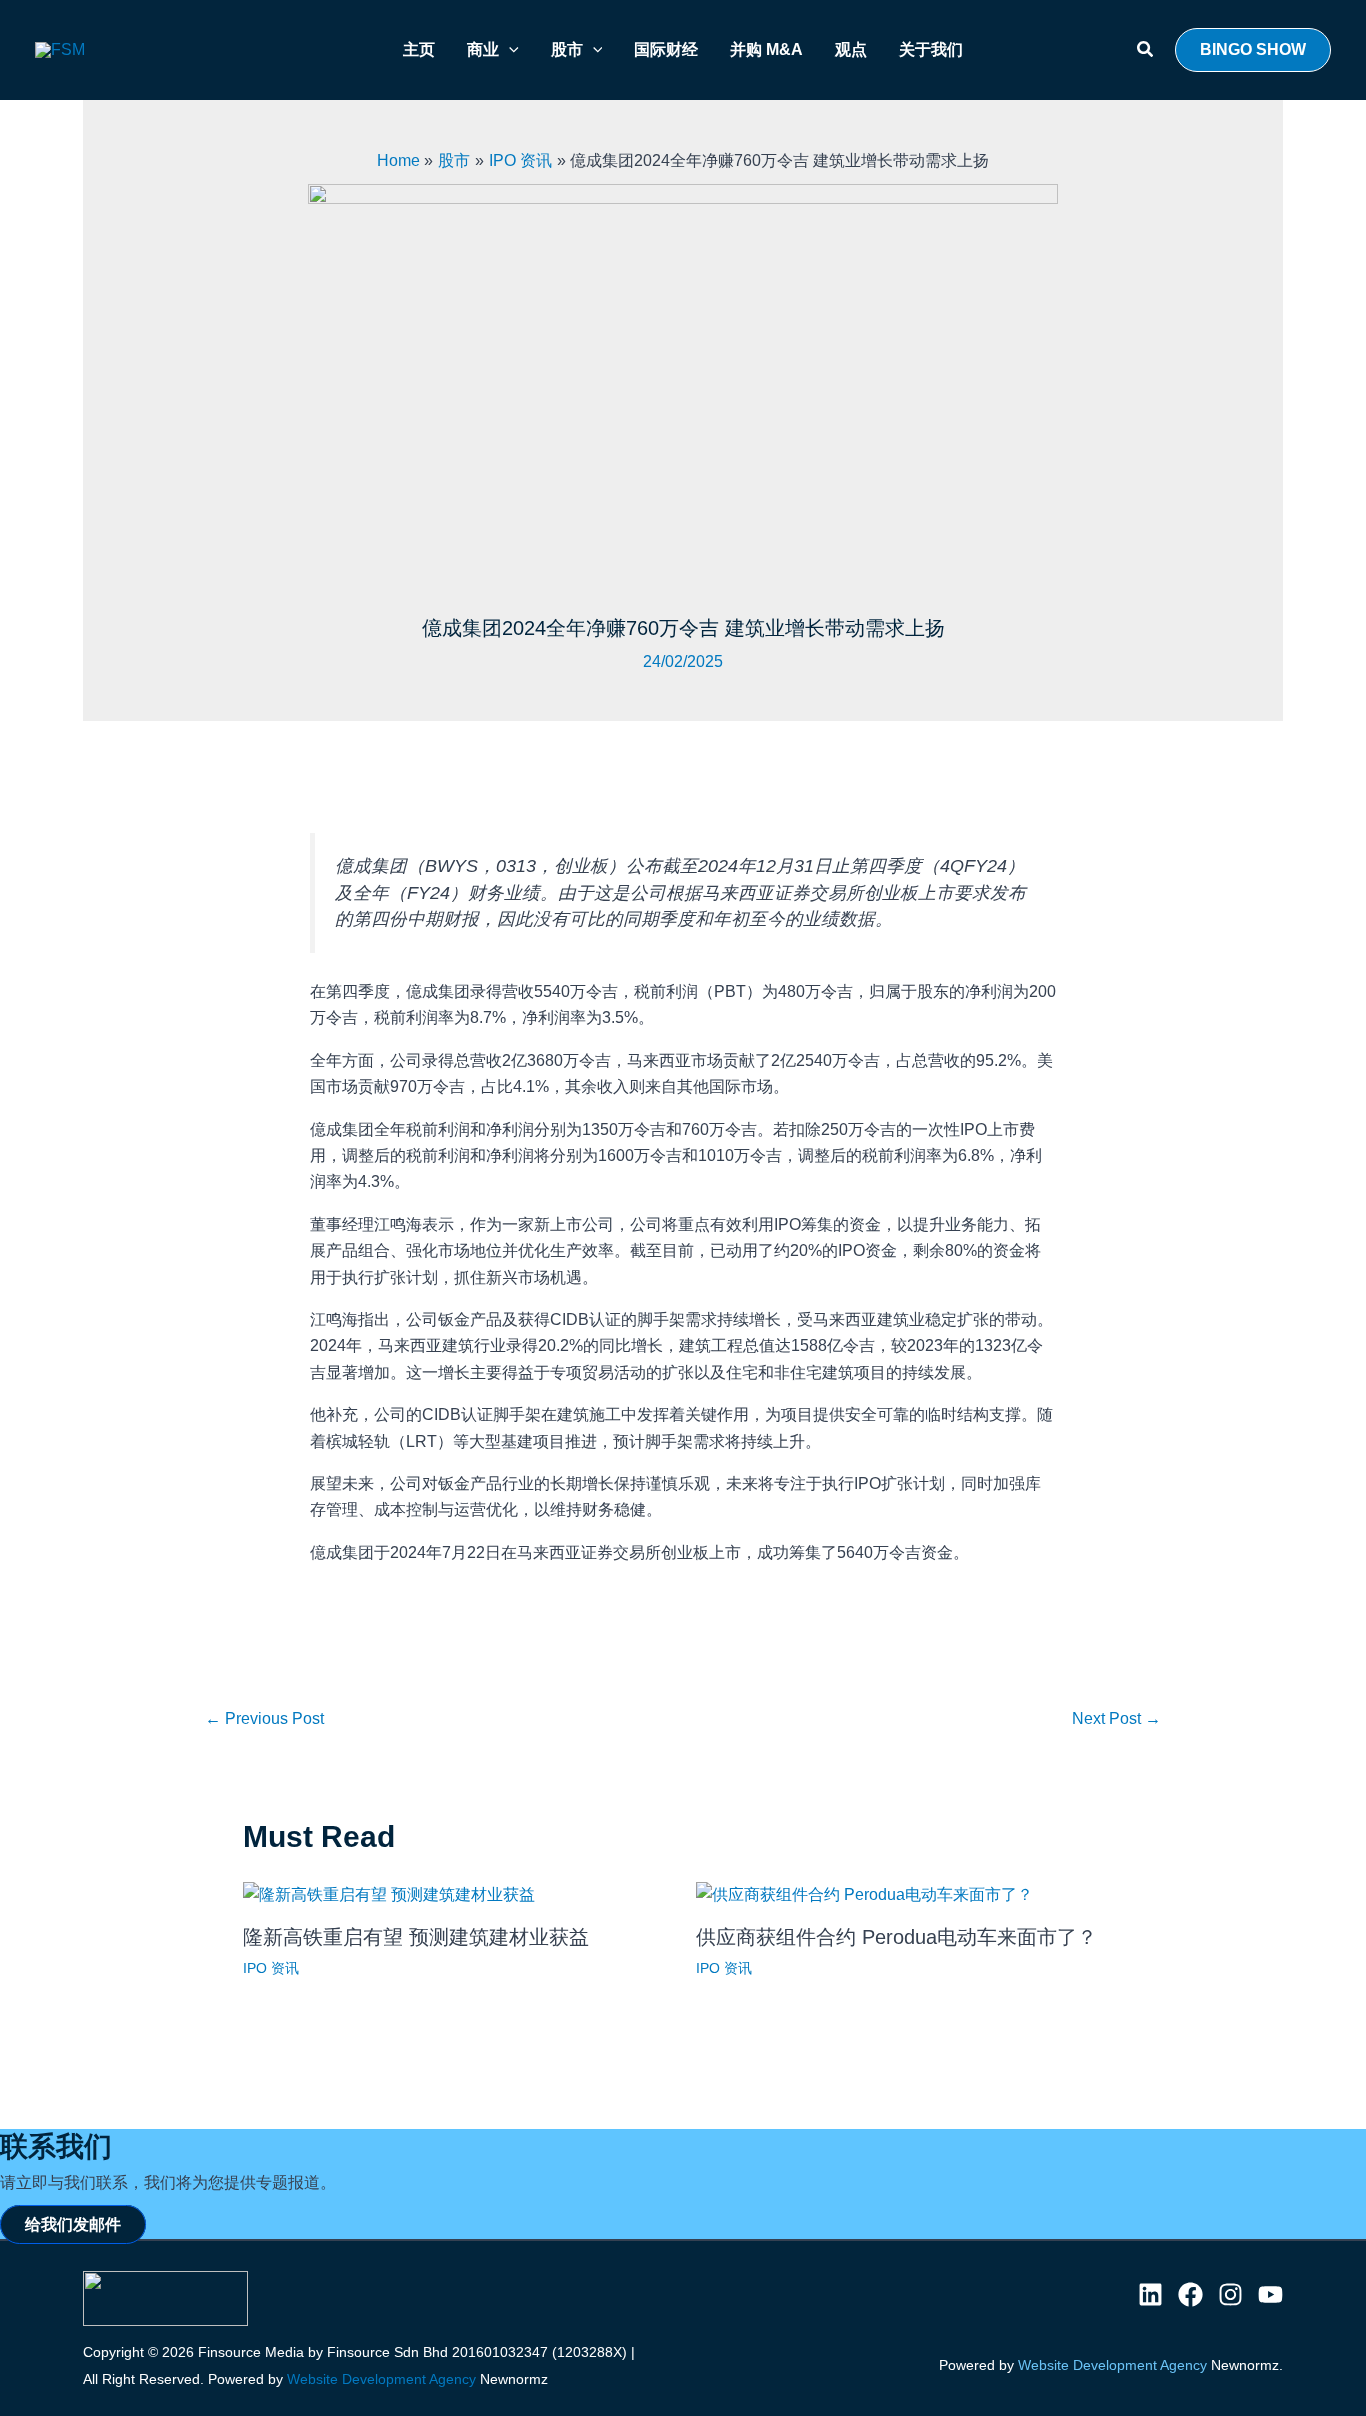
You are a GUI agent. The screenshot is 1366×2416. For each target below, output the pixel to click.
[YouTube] (1270, 2294)
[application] (509, 50)
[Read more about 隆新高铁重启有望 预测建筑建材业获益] (389, 1893)
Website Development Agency (381, 2379)
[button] (1146, 50)
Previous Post (264, 1718)
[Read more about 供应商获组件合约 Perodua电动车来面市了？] (864, 1893)
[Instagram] (1230, 2294)
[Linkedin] (1150, 2294)
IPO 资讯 (271, 1968)
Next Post (1116, 1718)
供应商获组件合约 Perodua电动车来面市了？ (896, 1937)
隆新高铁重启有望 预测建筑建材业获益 (416, 1937)
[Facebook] (1190, 2294)
